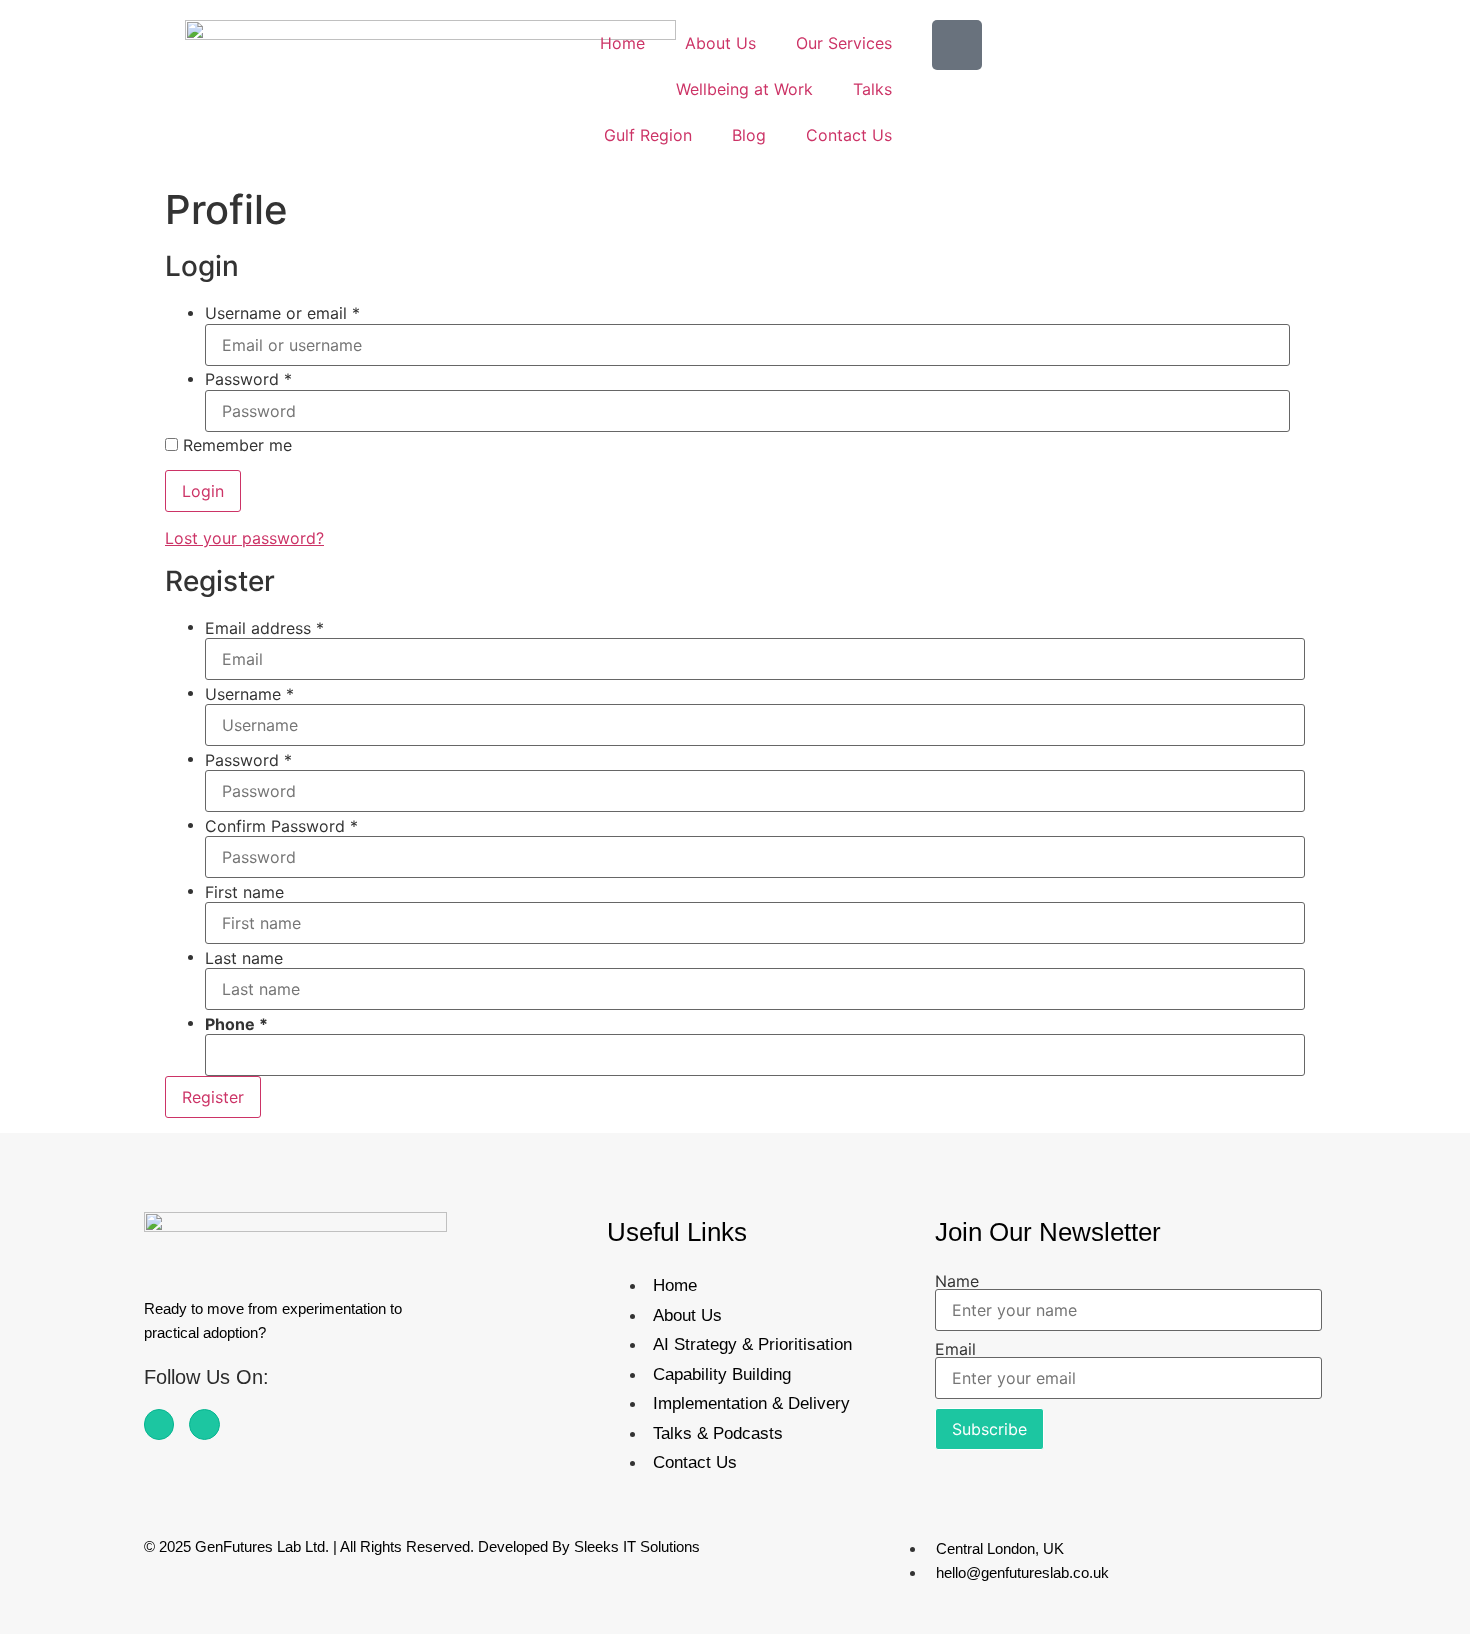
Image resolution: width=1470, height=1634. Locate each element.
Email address (264, 628)
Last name (244, 958)
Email (955, 1349)
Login (203, 491)
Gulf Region (648, 135)
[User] (957, 45)
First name (244, 892)
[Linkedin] (204, 1424)
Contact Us (849, 135)
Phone (230, 1024)
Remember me (235, 445)
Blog (749, 135)
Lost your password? (244, 538)
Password (248, 379)
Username (249, 694)
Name (957, 1281)
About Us (720, 43)
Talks (872, 89)
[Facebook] (159, 1424)
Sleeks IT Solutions (637, 1546)
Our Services (844, 43)
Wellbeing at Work (744, 89)
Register (213, 1097)
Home (622, 43)
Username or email (282, 313)
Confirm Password (281, 826)
